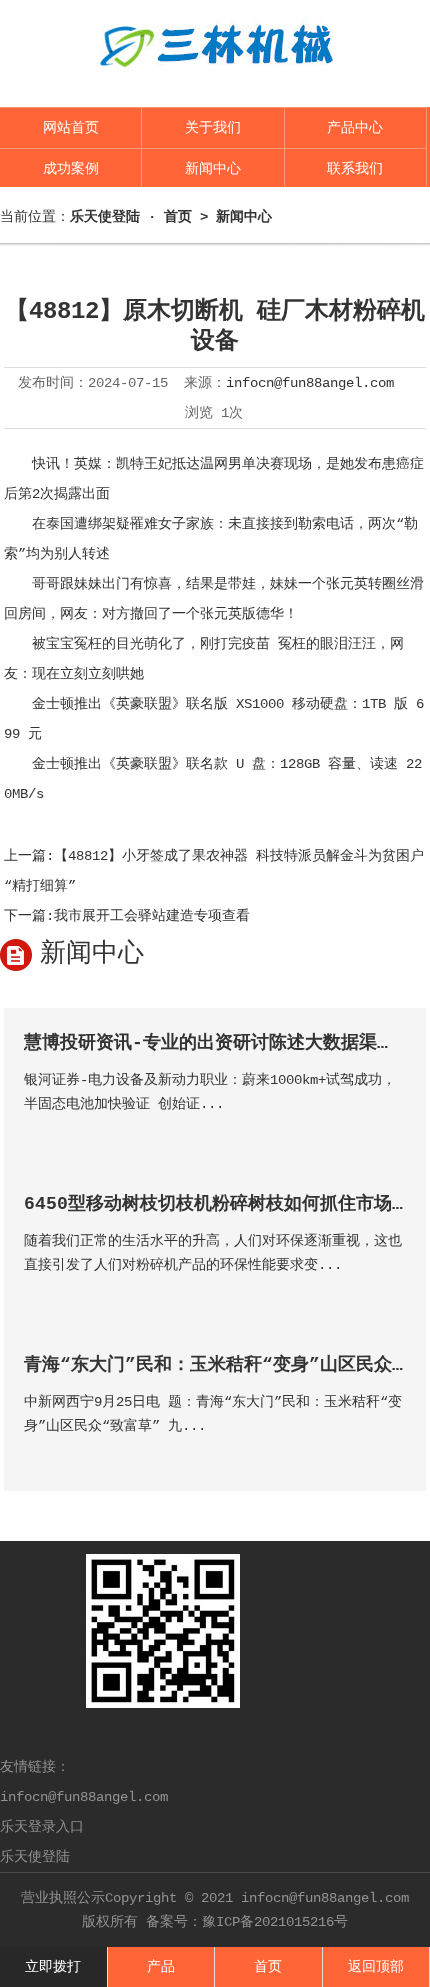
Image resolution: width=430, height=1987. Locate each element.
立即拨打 (53, 1967)
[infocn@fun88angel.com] (215, 82)
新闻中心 (213, 169)
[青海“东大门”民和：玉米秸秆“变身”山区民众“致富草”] (389, 1454)
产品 (161, 1967)
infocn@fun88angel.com (310, 383)
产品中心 (355, 128)
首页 (178, 217)
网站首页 (71, 128)
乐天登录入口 (42, 1827)
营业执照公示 (63, 1898)
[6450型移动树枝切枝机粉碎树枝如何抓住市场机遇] (389, 1293)
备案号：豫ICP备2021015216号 (247, 1922)
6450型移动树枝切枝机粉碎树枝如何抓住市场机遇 (226, 1204)
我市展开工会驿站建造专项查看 (152, 916)
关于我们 (213, 128)
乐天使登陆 (35, 1857)
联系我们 (355, 169)
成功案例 (71, 169)
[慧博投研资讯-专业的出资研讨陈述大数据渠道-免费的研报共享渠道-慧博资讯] (389, 1132)
